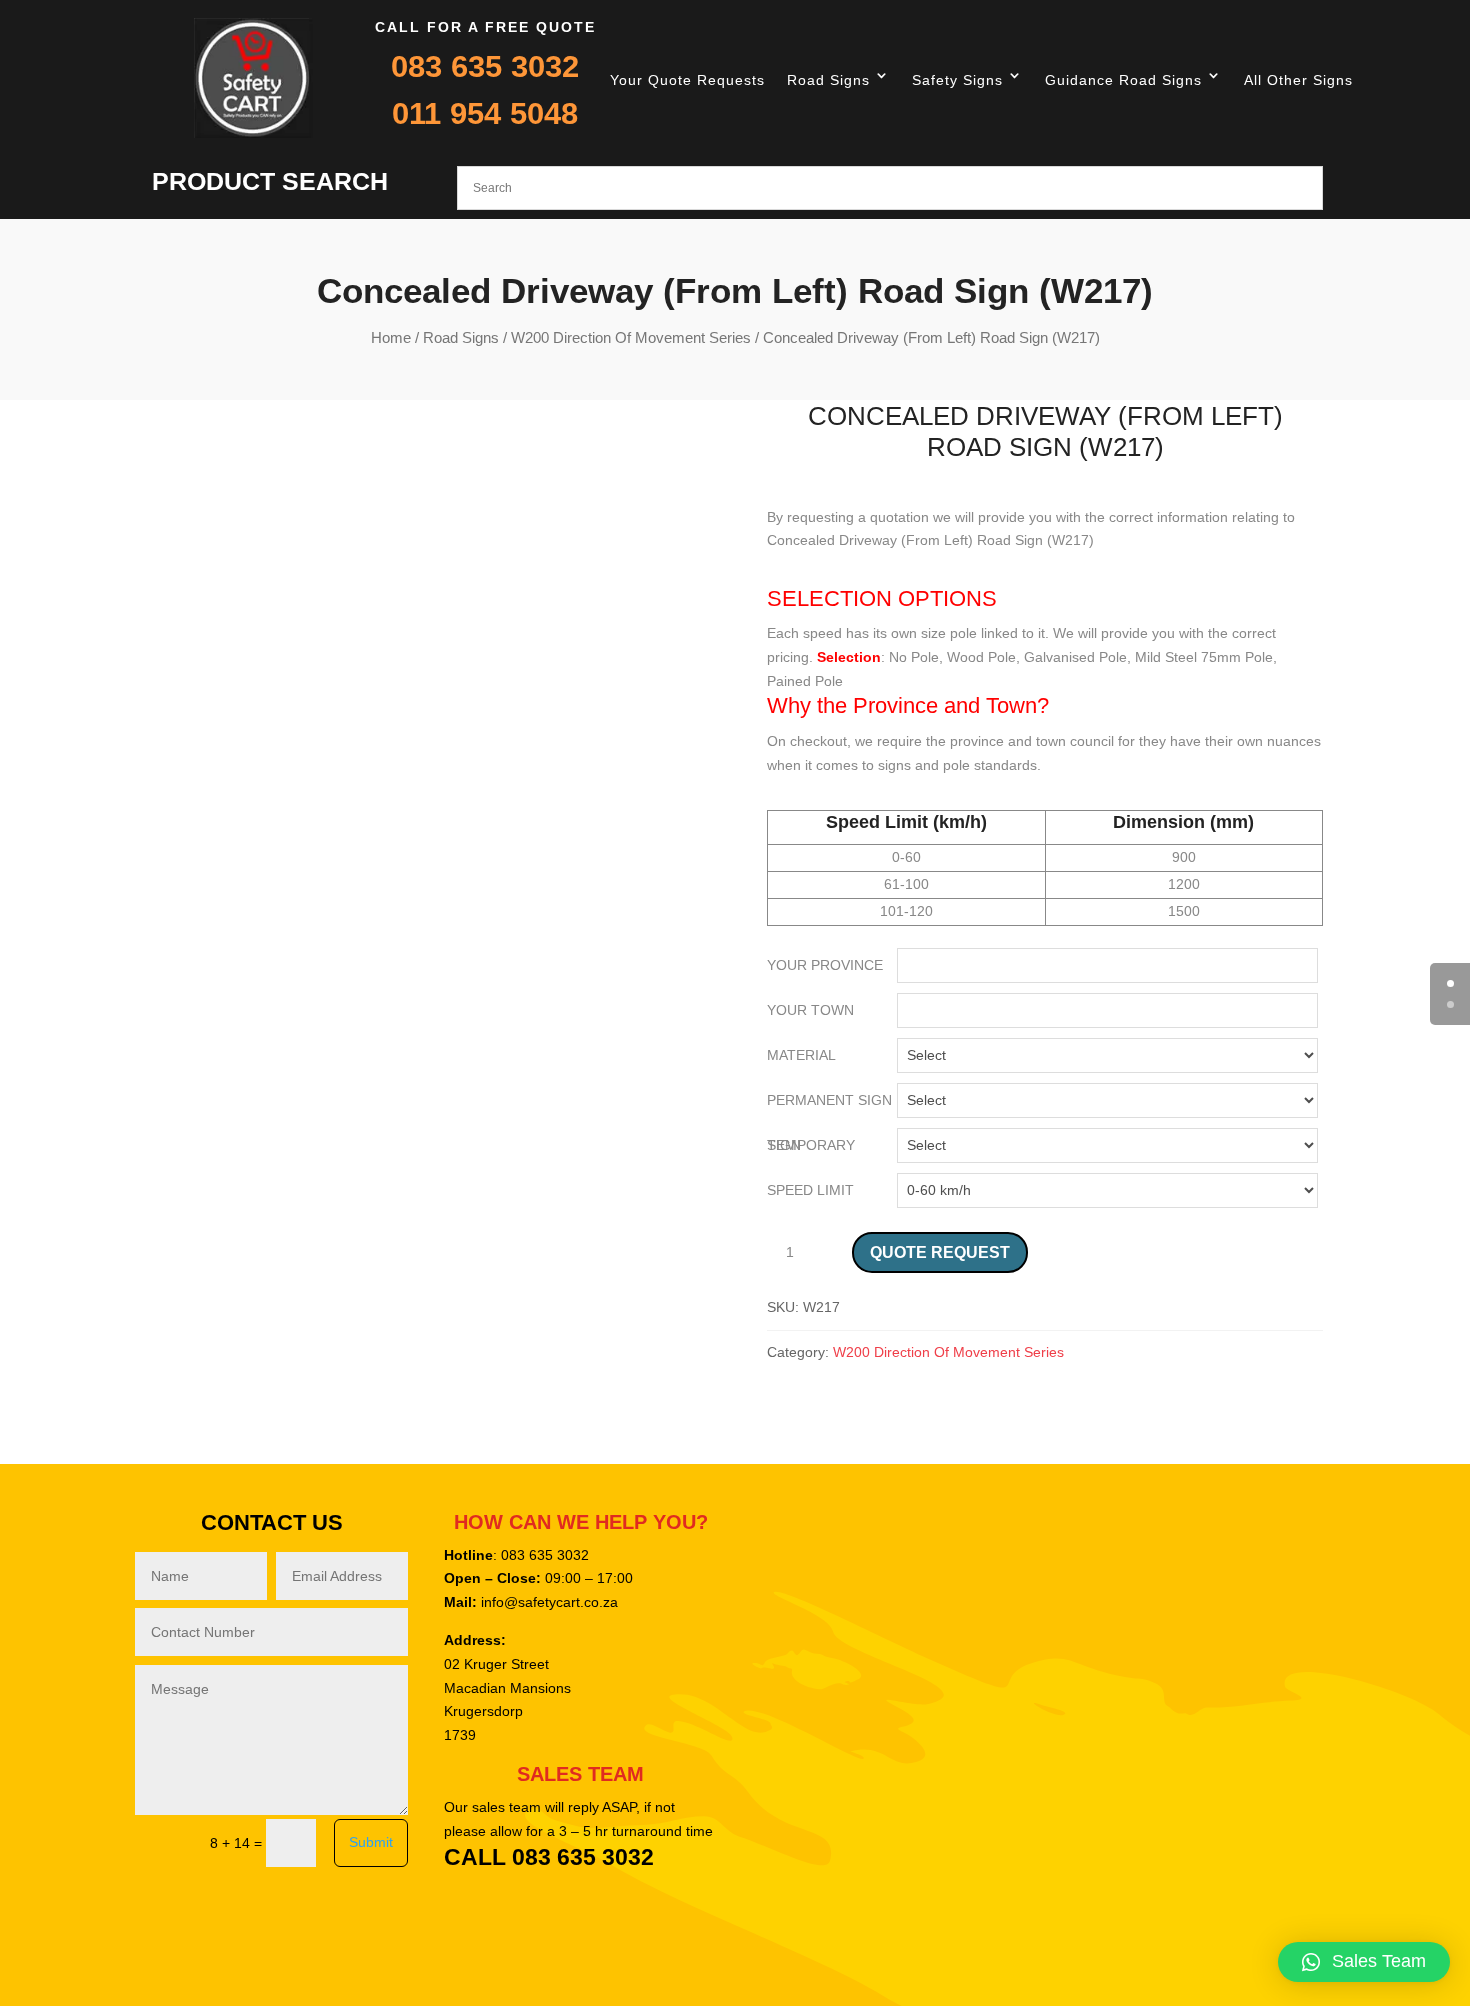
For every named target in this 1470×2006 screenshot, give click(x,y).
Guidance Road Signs (1123, 80)
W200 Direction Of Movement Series (631, 337)
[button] (1364, 1962)
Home (391, 337)
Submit (371, 1842)
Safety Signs (957, 80)
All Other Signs (1298, 80)
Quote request (940, 1252)
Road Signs (828, 80)
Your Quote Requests (687, 80)
